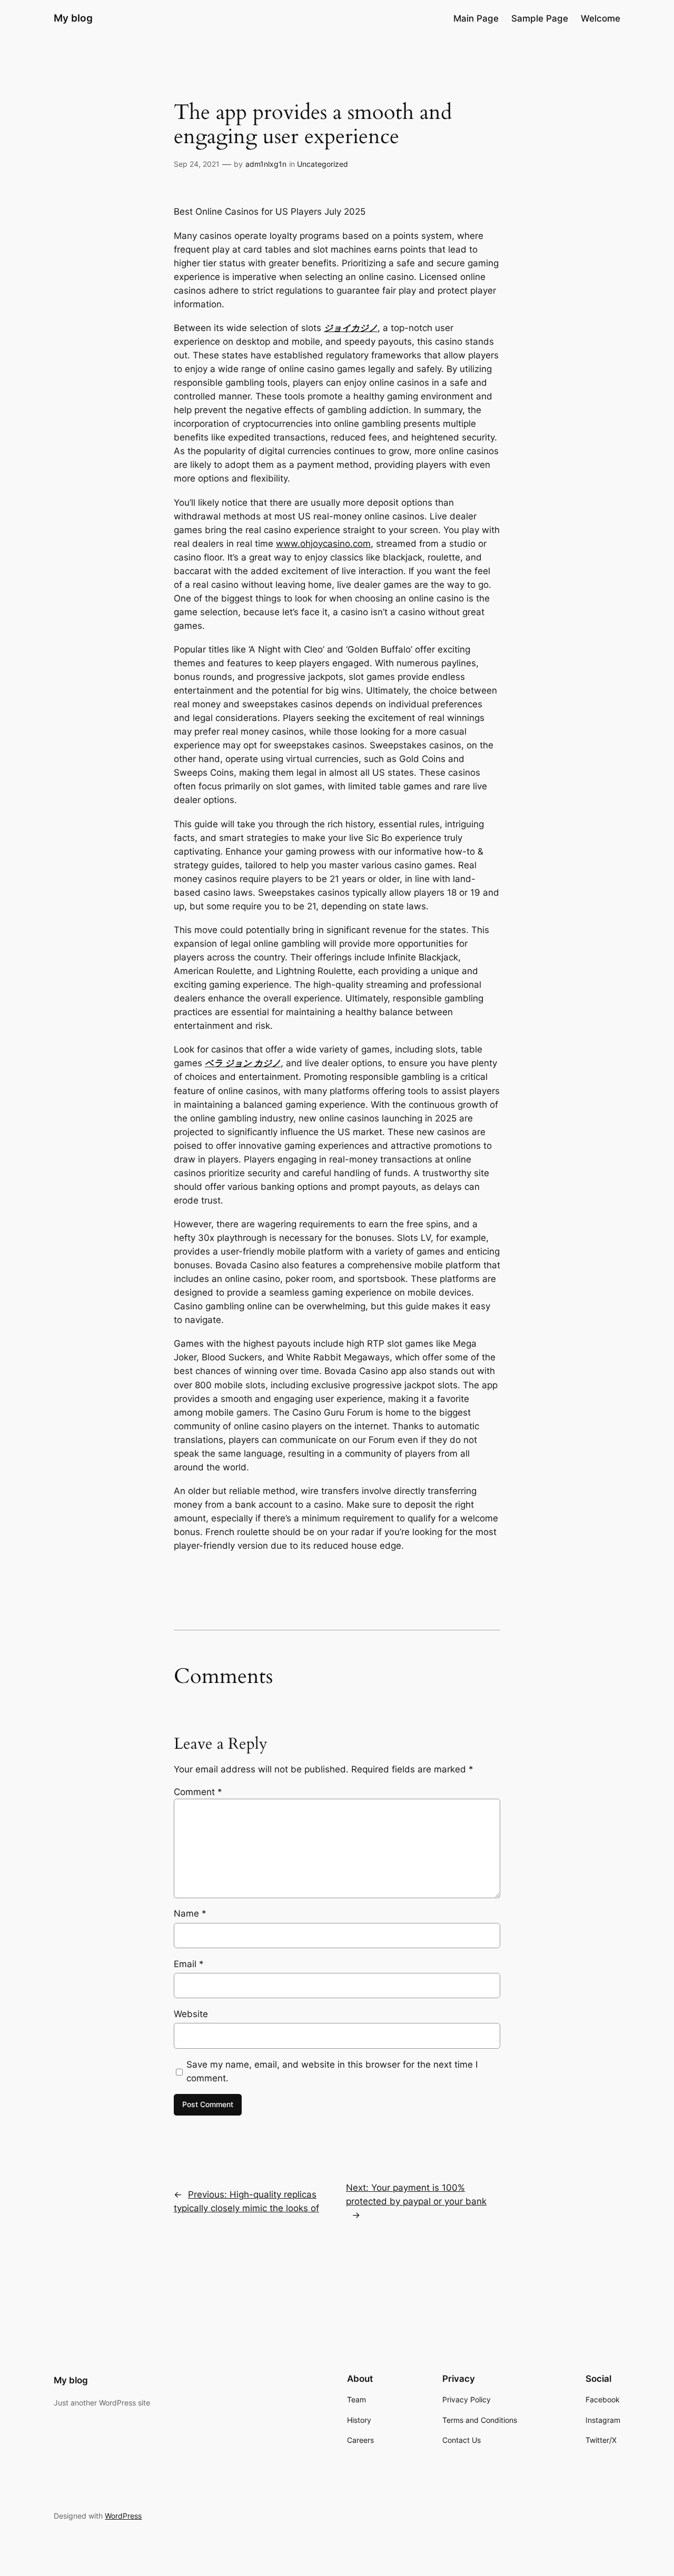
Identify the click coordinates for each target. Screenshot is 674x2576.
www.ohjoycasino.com (323, 544)
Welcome (601, 18)
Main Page (476, 18)
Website (191, 2014)
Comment (198, 1792)
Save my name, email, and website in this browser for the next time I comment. (332, 2071)
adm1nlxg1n (266, 164)
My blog (73, 18)
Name (190, 1913)
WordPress (123, 2516)
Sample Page (540, 18)
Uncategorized (323, 164)
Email (189, 1964)
